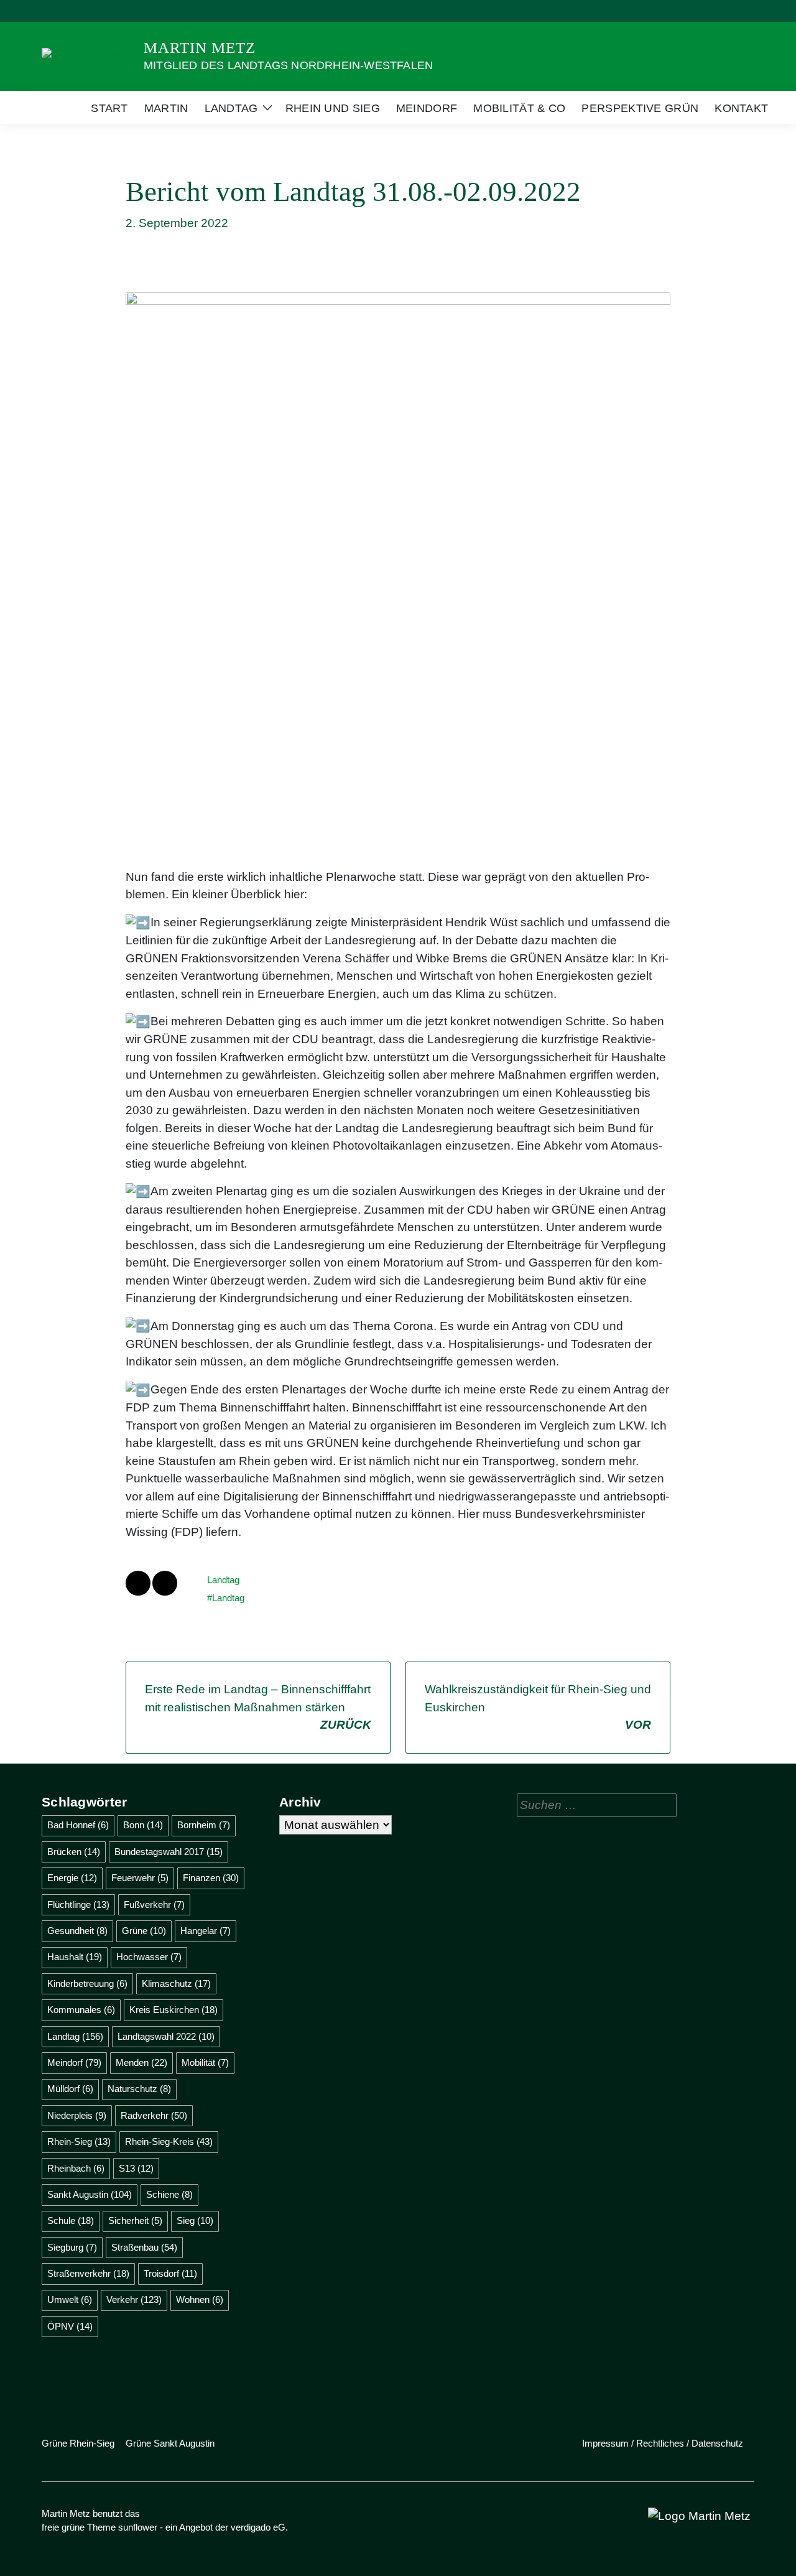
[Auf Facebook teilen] (138, 1583)
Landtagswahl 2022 (166, 2036)
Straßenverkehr (88, 2273)
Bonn (143, 1825)
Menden (141, 2062)
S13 (136, 2168)
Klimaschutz (176, 1983)
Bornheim (204, 1825)
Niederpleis (77, 2115)
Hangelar (206, 1931)
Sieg (195, 2220)
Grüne (144, 1931)
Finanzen (211, 1878)
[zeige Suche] (734, 11)
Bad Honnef (78, 1825)
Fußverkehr (154, 1904)
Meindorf (74, 2062)
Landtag (223, 1580)
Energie (72, 1878)
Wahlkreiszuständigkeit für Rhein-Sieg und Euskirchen (538, 1707)
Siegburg (72, 2247)
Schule (71, 2220)
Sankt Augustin (90, 2194)
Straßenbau (144, 2247)
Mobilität (205, 2062)
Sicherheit (135, 2220)
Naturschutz (139, 2089)
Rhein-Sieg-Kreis (169, 2141)
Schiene (169, 2194)
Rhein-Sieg (79, 2141)
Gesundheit (77, 1931)
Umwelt (70, 2299)
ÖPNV (70, 2326)
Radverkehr (154, 2115)
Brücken (74, 1852)
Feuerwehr (140, 1878)
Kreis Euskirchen (174, 2010)
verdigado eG (258, 2527)
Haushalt (75, 1957)
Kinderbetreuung (87, 1983)
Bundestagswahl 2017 (169, 1852)
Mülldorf (70, 2089)
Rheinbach (76, 2168)
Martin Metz (200, 48)
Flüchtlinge (78, 1904)
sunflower (138, 2527)
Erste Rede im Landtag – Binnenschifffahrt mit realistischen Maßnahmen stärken (258, 1707)
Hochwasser (149, 1957)
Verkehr (134, 2299)
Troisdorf (170, 2273)
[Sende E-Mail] (165, 1583)
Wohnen (200, 2299)
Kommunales (81, 2010)
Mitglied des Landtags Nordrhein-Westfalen (288, 65)
